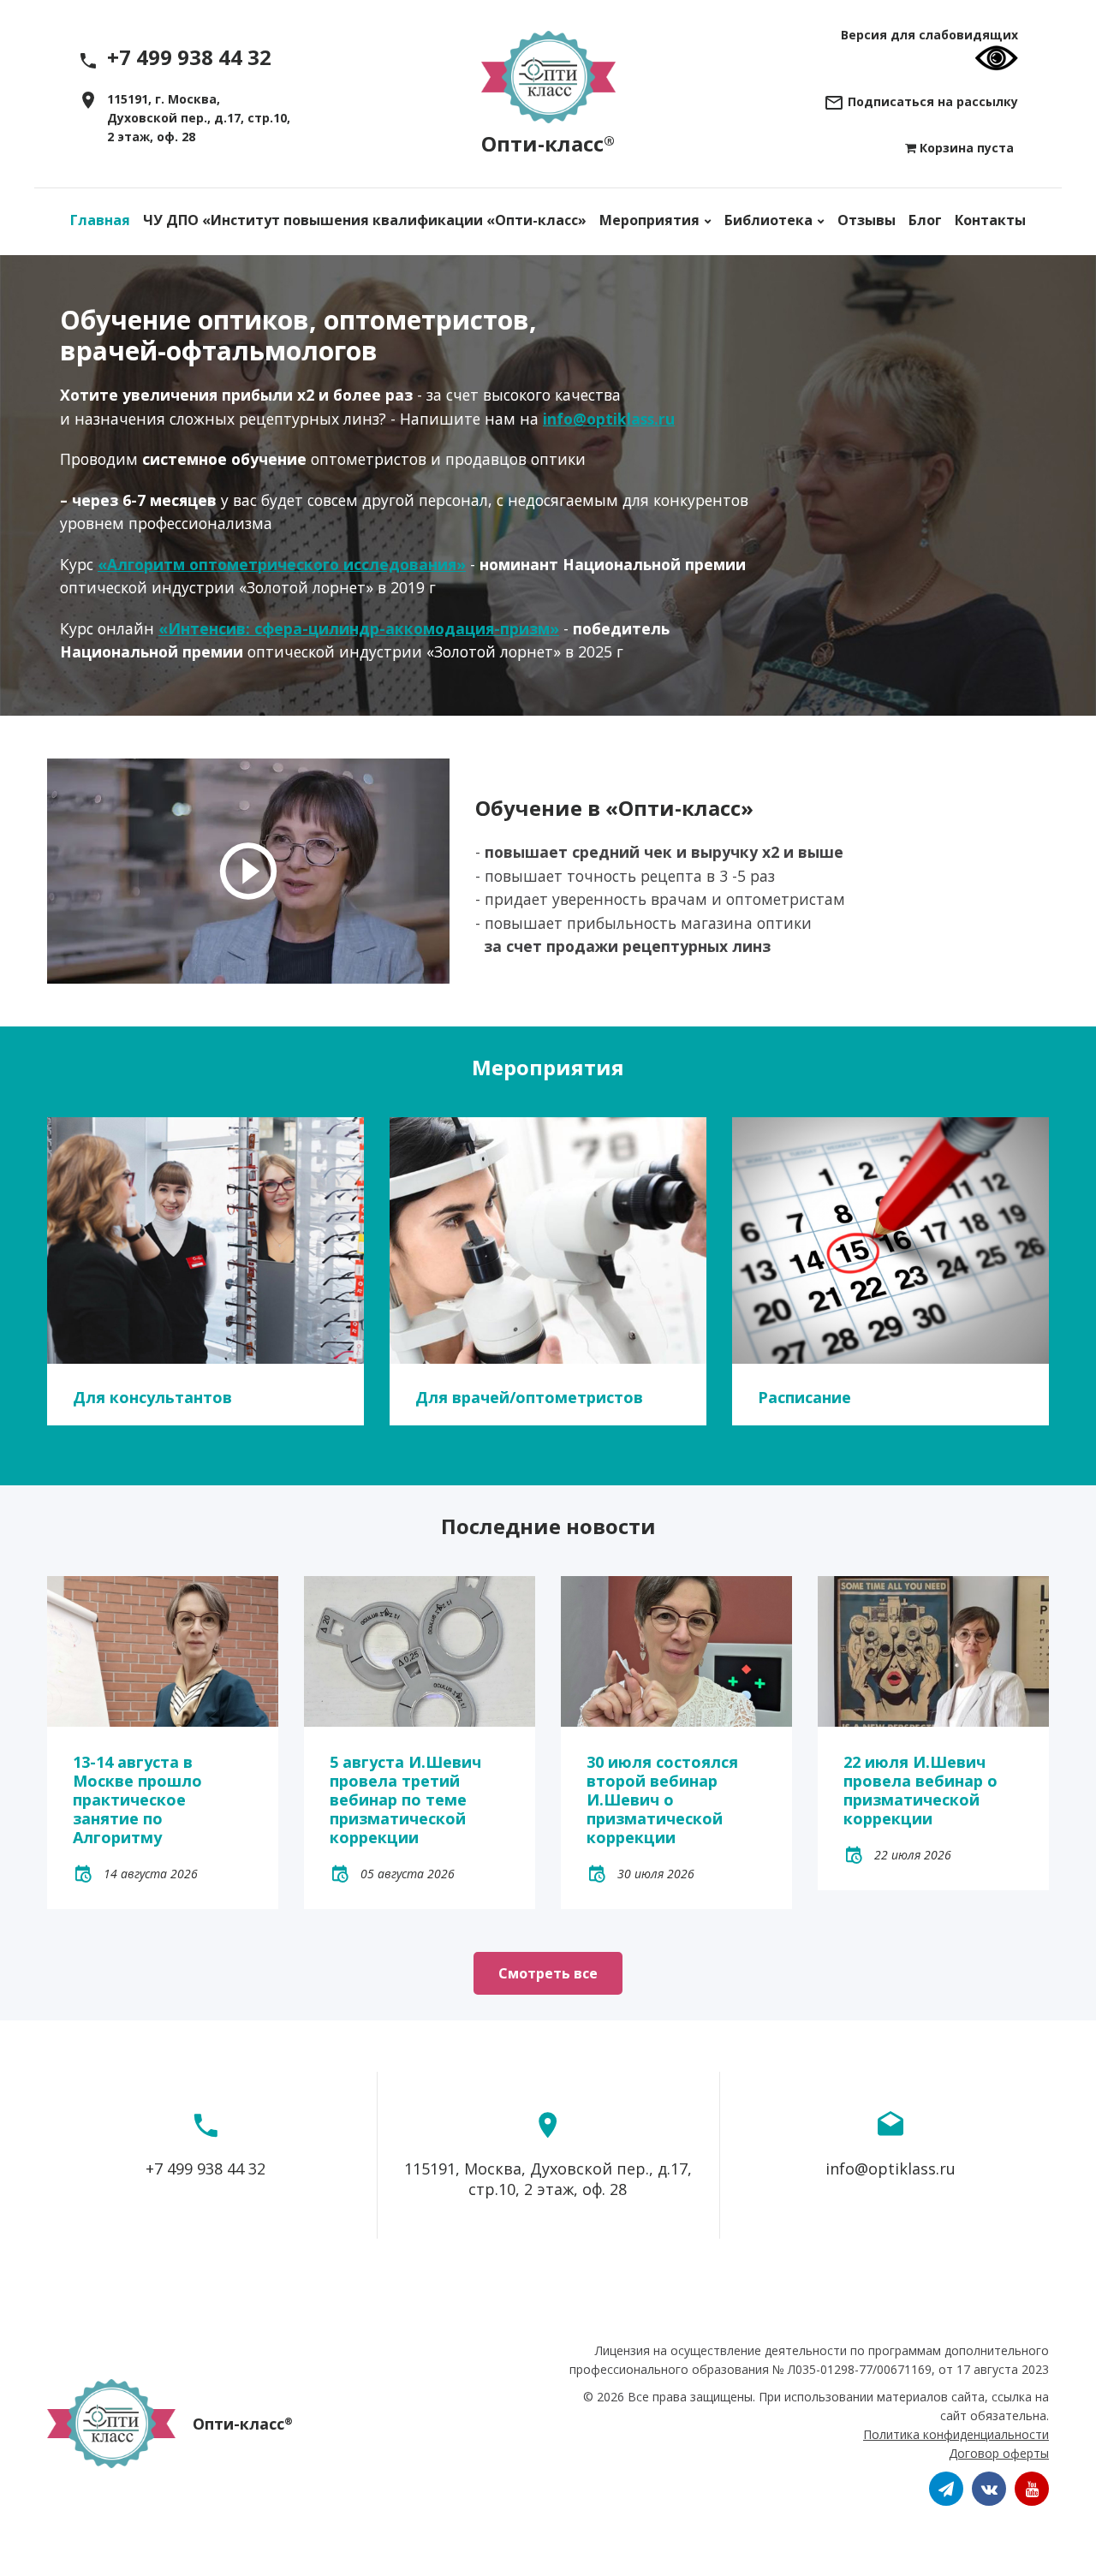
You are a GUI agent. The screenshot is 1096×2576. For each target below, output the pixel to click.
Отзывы (867, 220)
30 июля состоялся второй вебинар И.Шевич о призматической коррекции (662, 1800)
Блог (925, 220)
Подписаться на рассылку (931, 101)
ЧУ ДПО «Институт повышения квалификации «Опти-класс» (365, 220)
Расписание (804, 1397)
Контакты (990, 220)
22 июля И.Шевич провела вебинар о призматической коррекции (920, 1790)
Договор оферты (999, 2453)
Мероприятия (649, 220)
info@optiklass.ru (890, 2168)
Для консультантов (152, 1397)
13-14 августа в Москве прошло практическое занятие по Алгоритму (137, 1800)
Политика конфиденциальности (956, 2434)
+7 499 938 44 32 (205, 2168)
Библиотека (768, 220)
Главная (100, 220)
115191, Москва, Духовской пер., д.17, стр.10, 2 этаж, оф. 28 (548, 2179)
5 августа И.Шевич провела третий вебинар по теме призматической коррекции (405, 1800)
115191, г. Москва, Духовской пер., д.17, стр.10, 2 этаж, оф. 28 (199, 118)
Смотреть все (548, 1973)
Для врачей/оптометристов (529, 1397)
